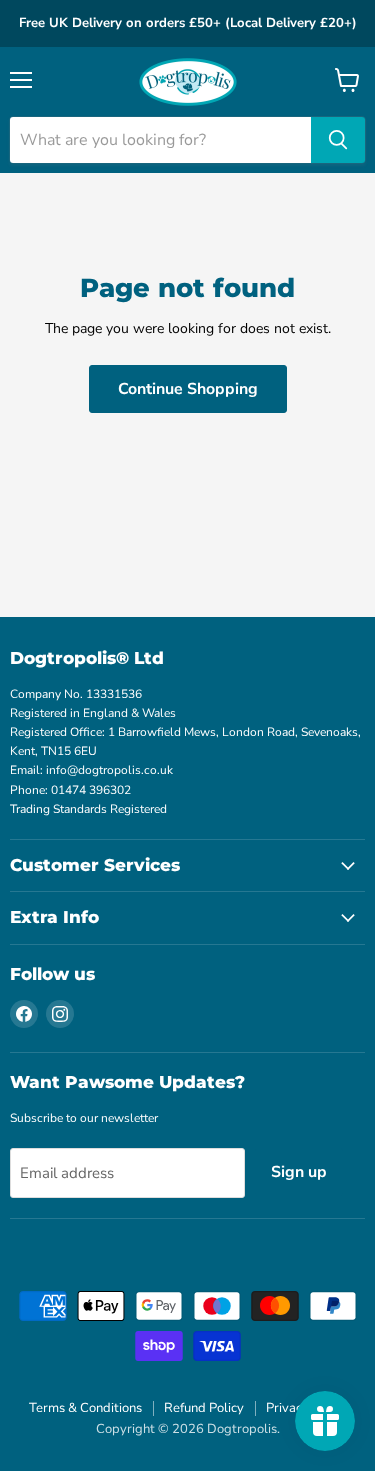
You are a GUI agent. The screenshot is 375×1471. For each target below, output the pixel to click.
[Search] (338, 140)
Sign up (299, 1172)
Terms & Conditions (85, 1408)
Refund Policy (204, 1408)
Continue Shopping (188, 389)
